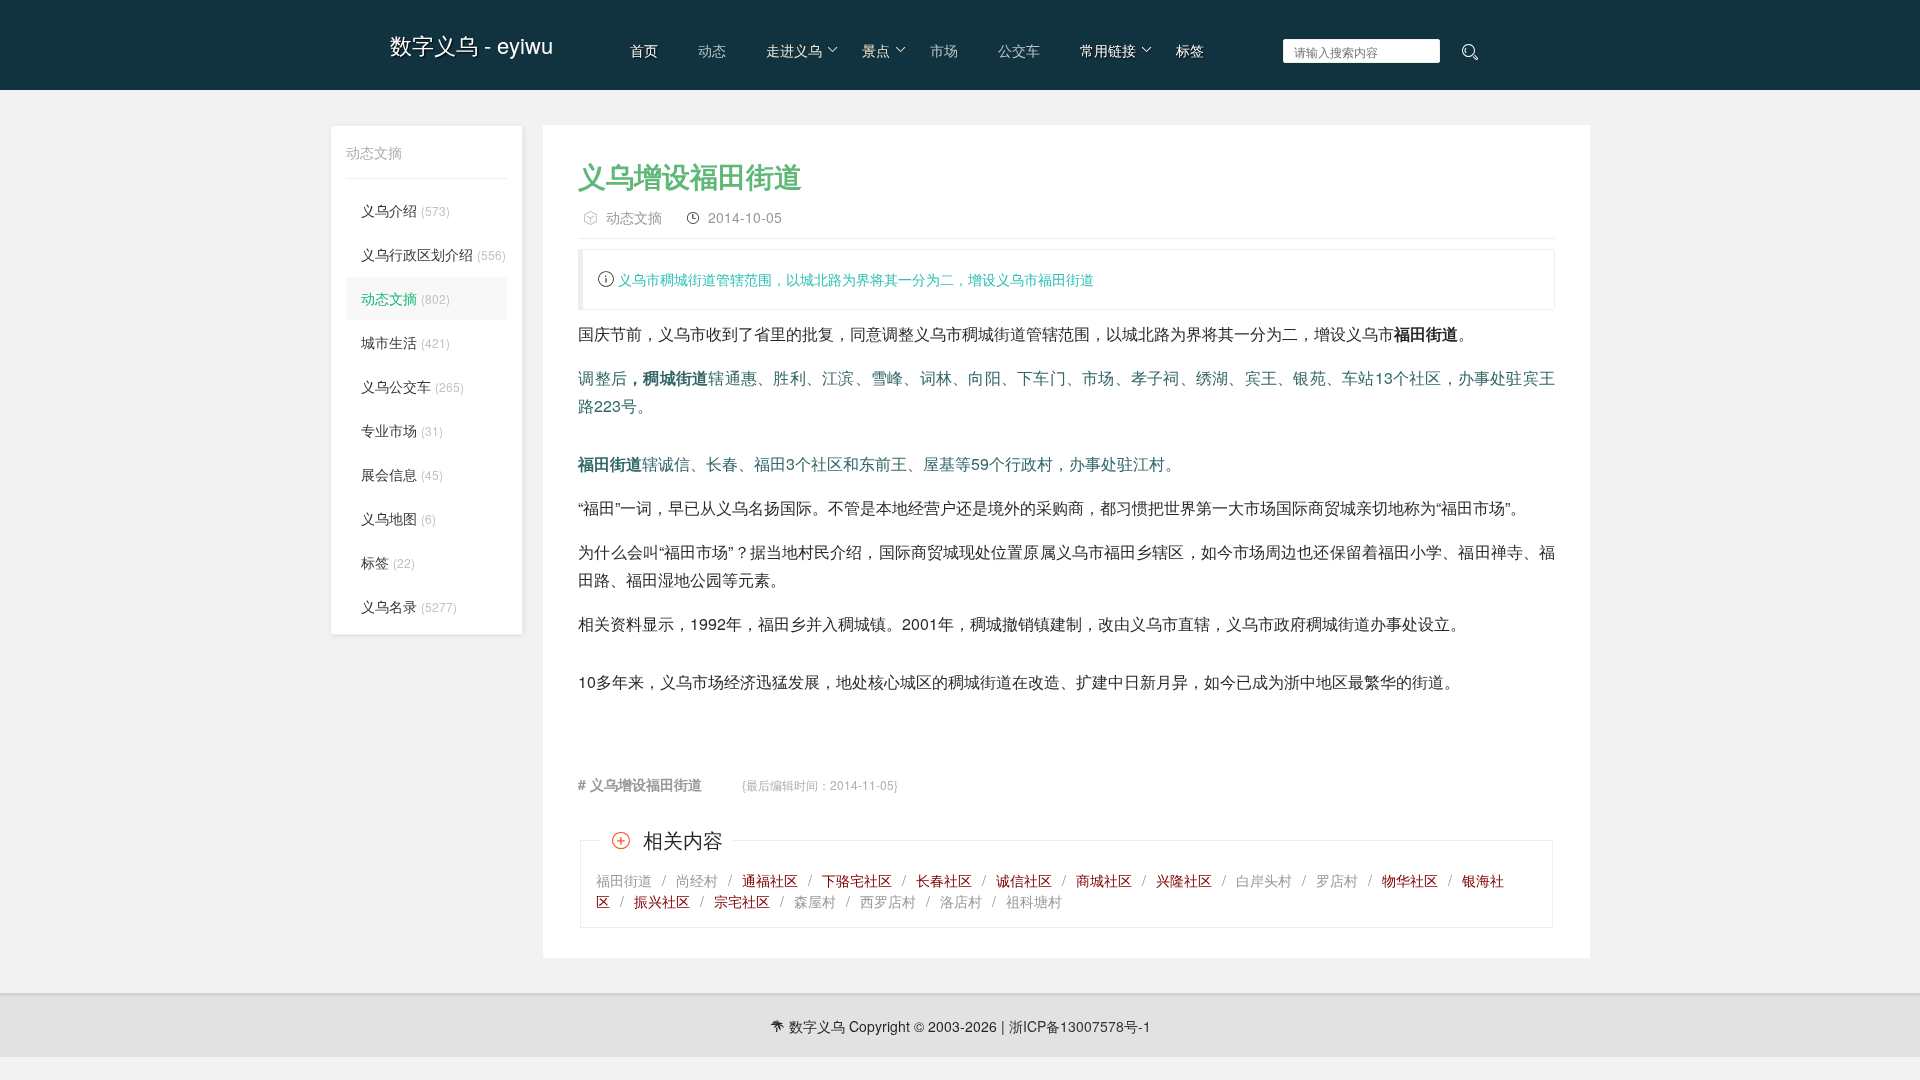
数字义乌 (434, 44)
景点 (876, 50)
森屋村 (815, 901)
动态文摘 (634, 217)
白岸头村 (1264, 880)
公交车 (1019, 50)
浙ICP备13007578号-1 (1080, 1026)
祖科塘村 (1034, 901)
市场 (944, 50)
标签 (1190, 50)
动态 (712, 50)
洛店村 (961, 901)
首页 (644, 50)
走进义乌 (794, 50)
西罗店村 (888, 901)
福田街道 (624, 880)
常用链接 (1108, 50)
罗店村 (1337, 880)
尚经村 (697, 880)
